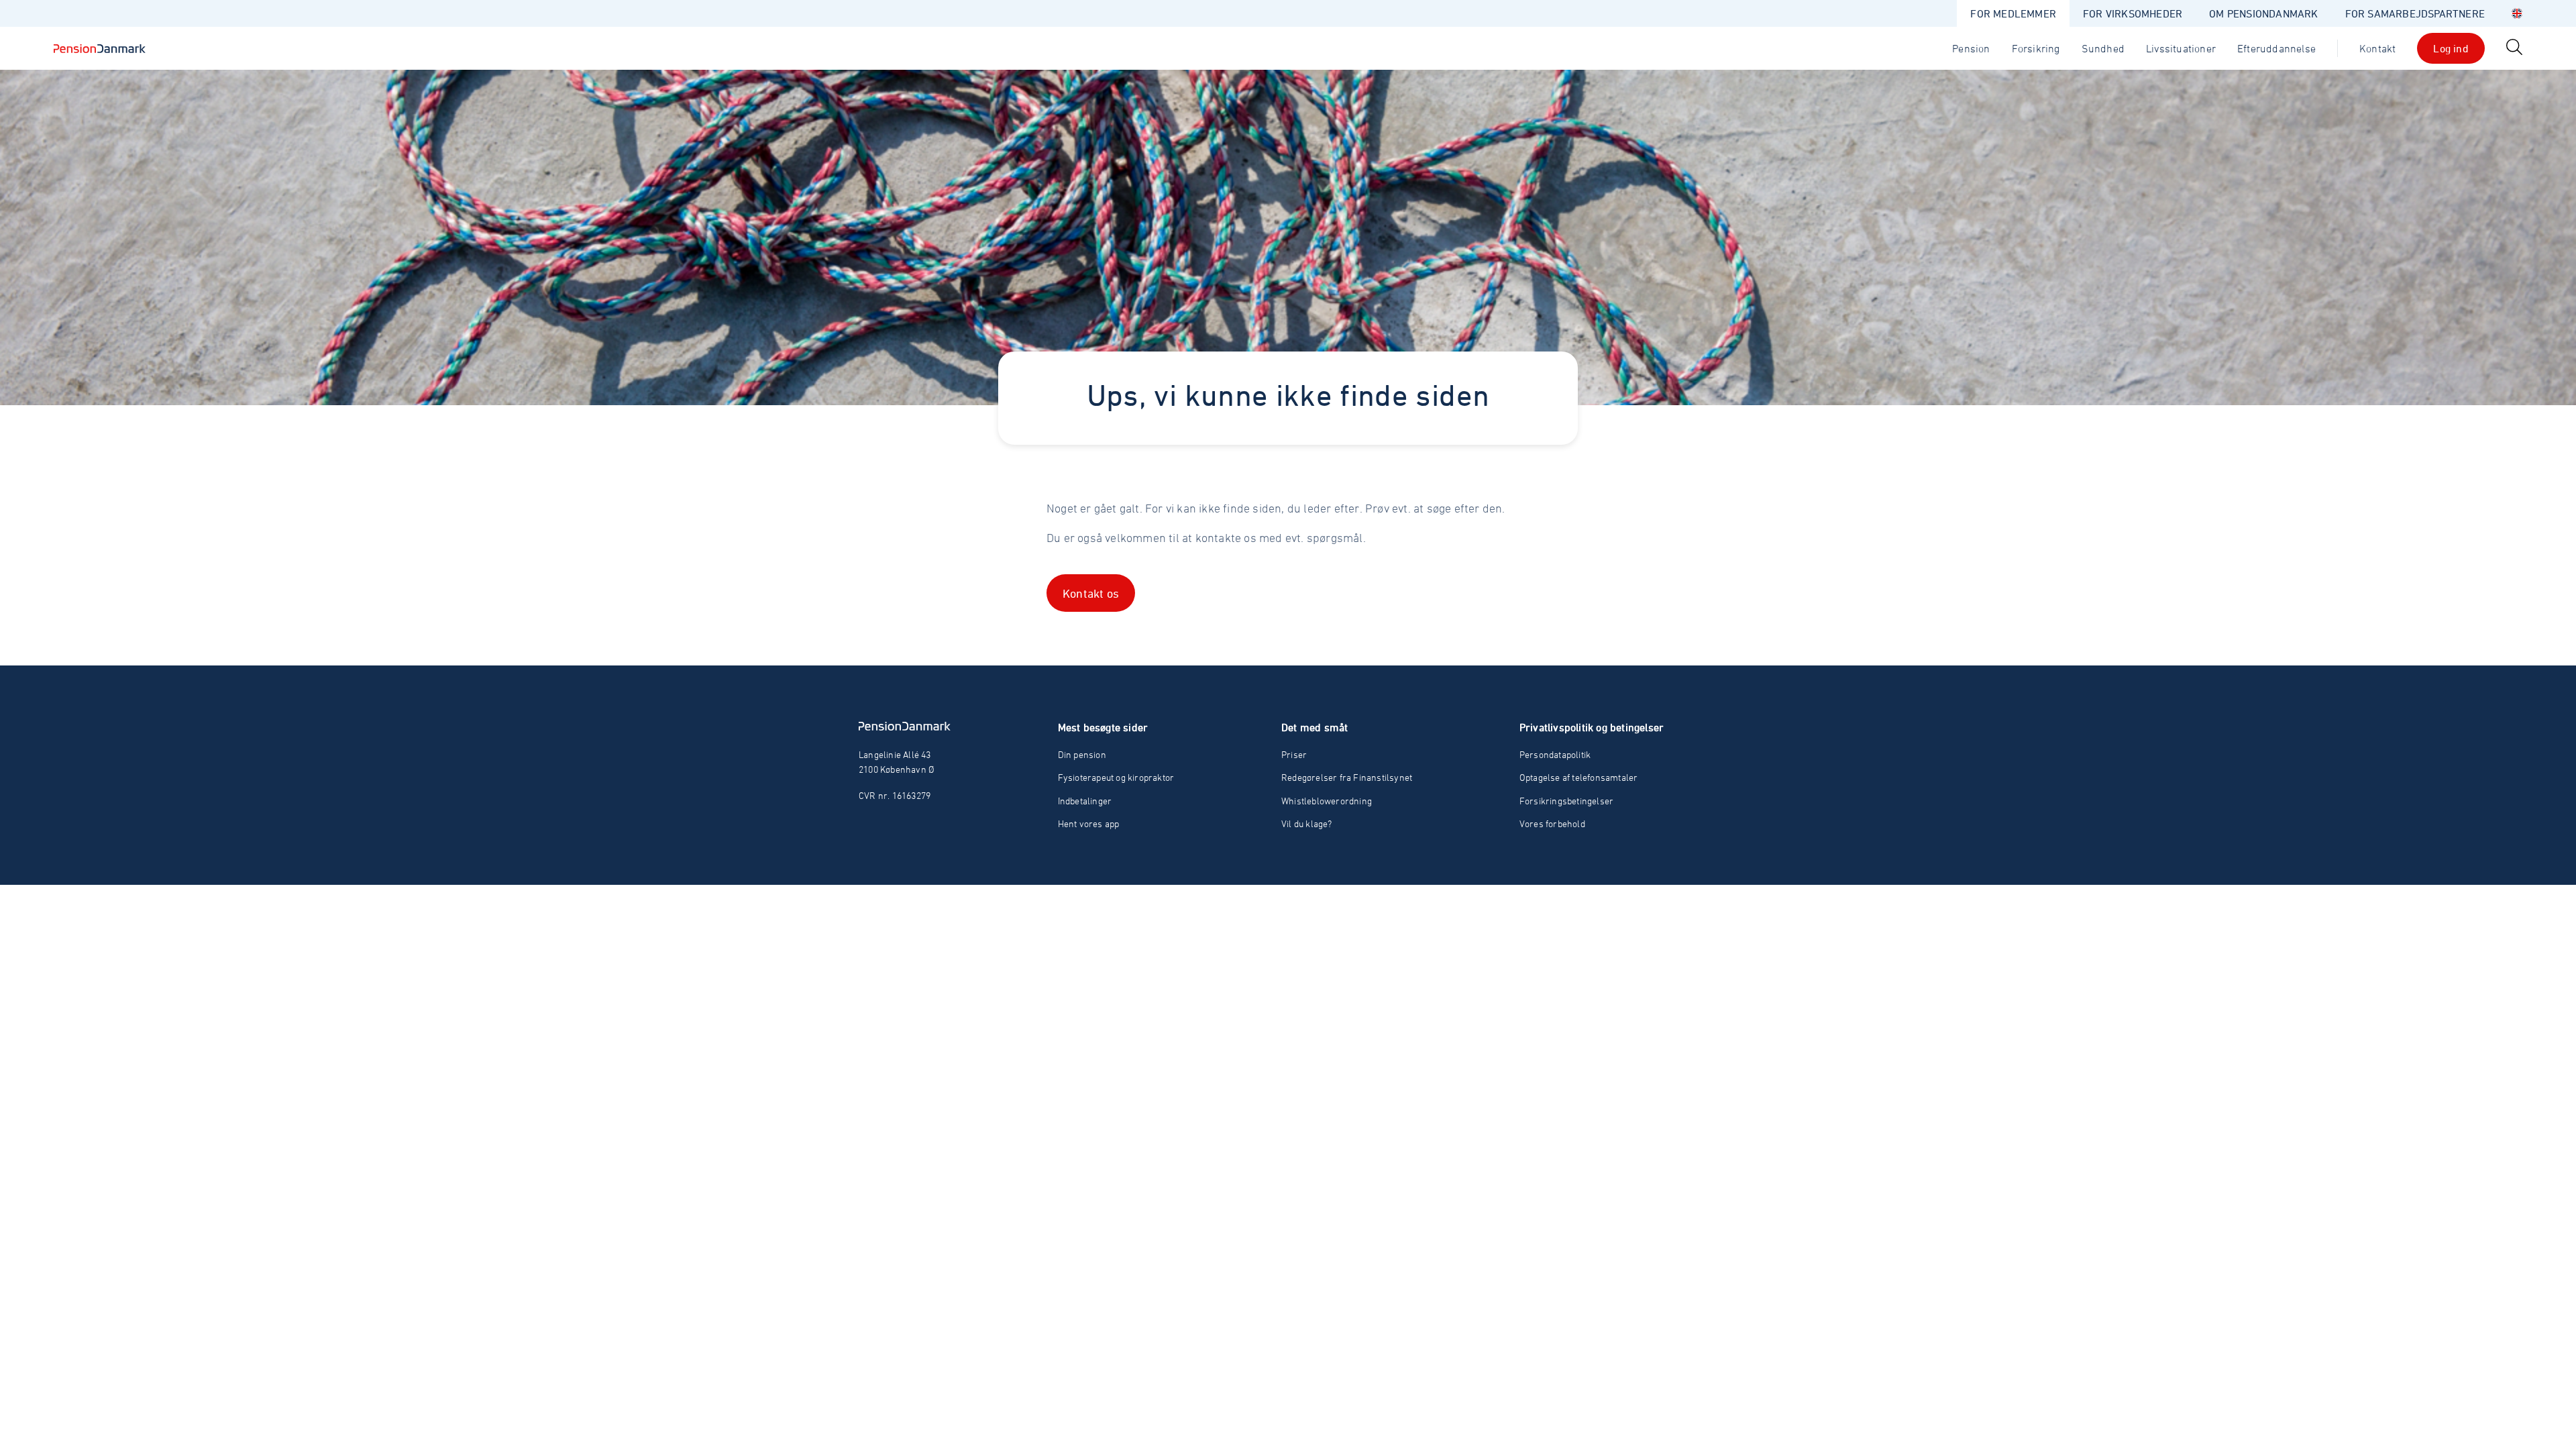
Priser (1294, 754)
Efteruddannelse (2276, 48)
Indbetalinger (1085, 801)
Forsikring (2036, 48)
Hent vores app (1089, 823)
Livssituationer (2181, 48)
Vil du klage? (1307, 823)
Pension (1971, 48)
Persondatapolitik (1555, 754)
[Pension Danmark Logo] (100, 48)
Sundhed (2103, 48)
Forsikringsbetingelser (1566, 801)
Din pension (1082, 754)
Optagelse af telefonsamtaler (1579, 777)
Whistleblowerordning (1327, 801)
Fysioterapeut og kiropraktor (1116, 777)
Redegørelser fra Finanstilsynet (1347, 777)
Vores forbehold (1552, 823)
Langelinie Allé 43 (895, 754)
